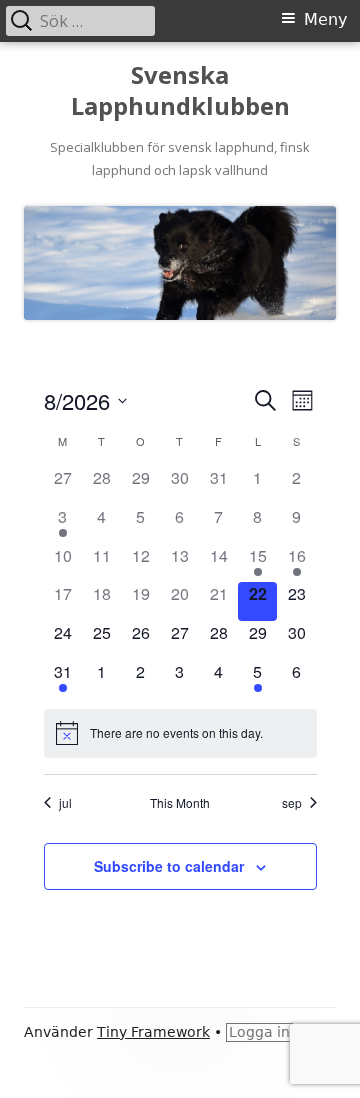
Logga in (259, 1032)
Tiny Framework (153, 1032)
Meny (325, 19)
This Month (180, 803)
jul (65, 803)
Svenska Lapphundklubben (180, 91)
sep (292, 803)
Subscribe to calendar (169, 866)
